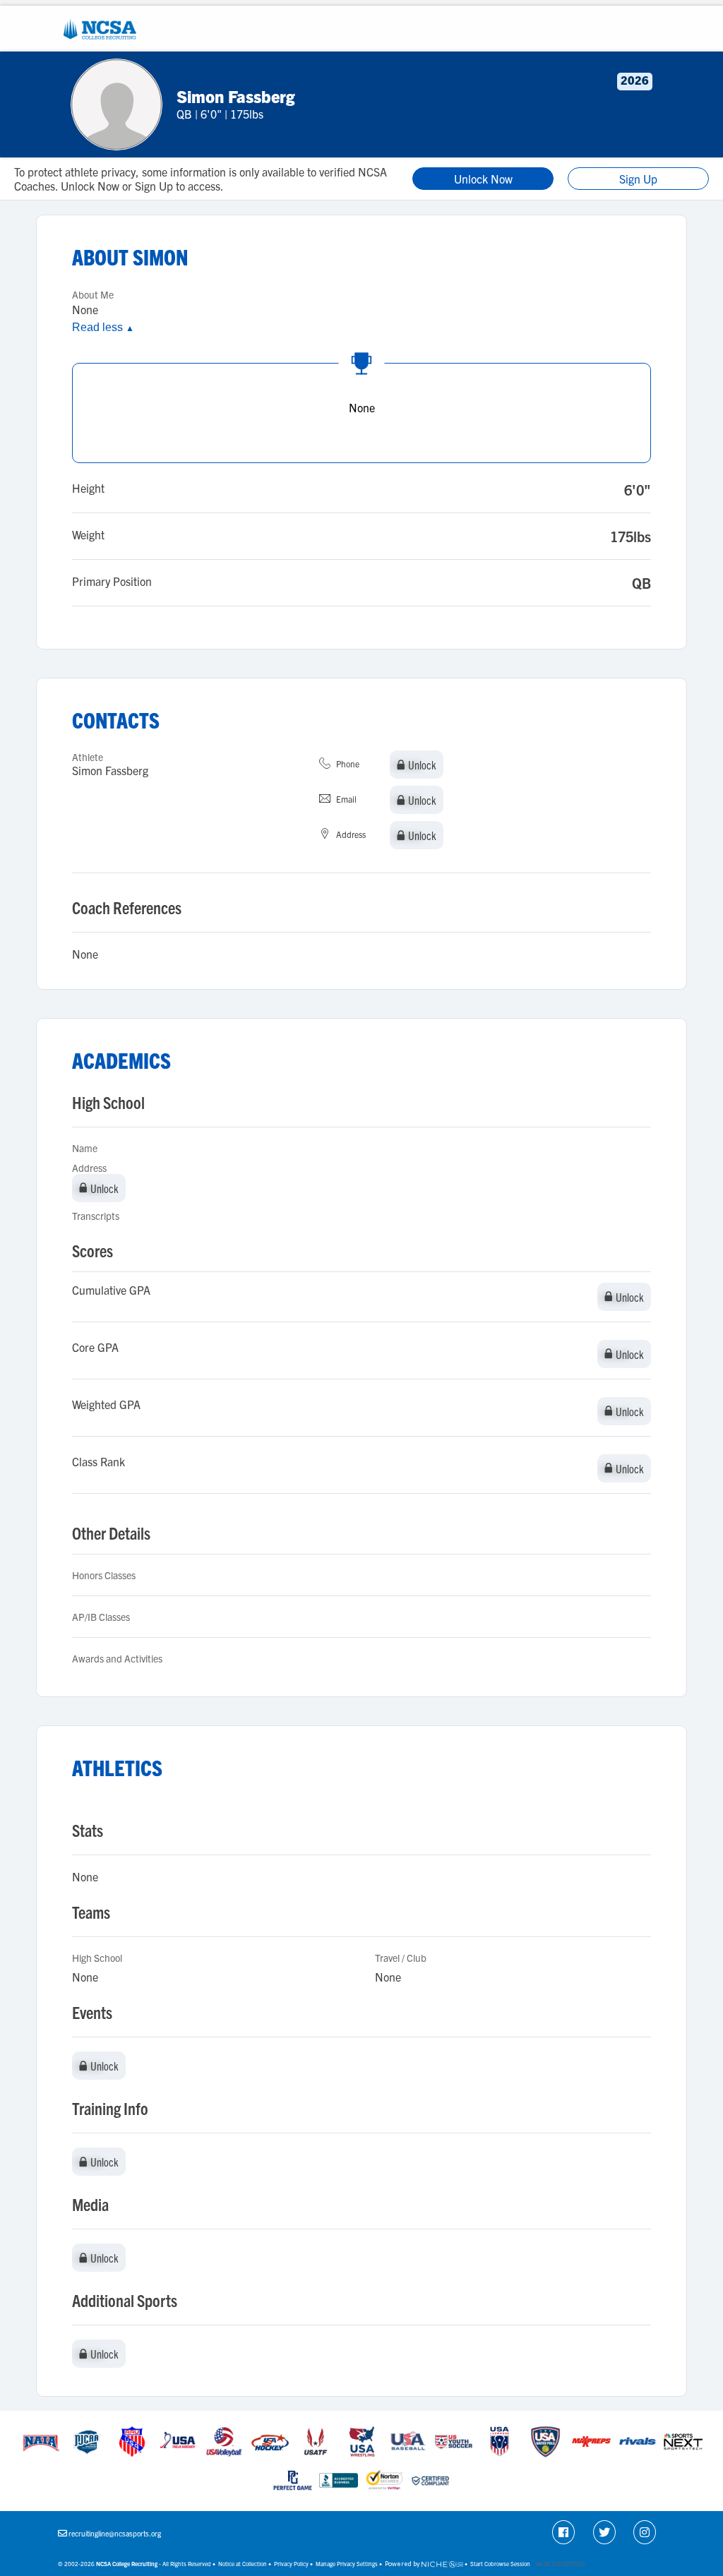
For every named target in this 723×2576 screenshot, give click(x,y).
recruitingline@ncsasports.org (115, 2533)
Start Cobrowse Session (500, 2564)
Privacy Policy (291, 2564)
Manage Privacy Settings (347, 2564)
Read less (103, 327)
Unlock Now (483, 179)
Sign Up (638, 179)
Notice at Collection (243, 2564)
